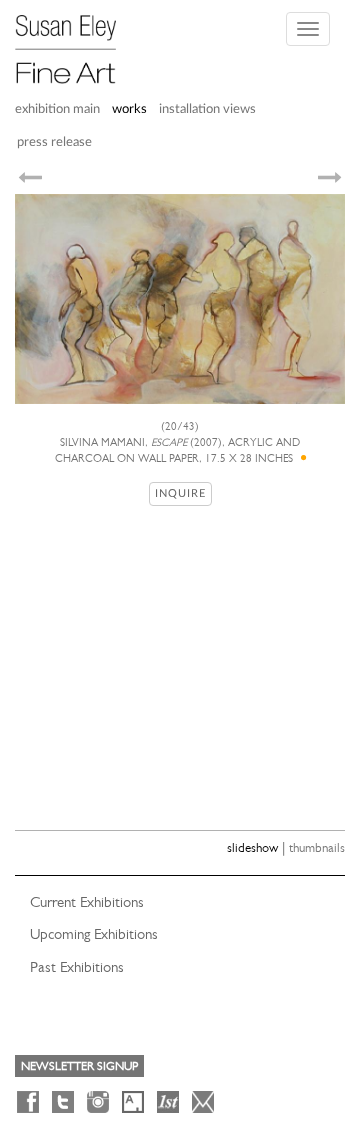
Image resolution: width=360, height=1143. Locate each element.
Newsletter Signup (79, 1066)
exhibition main (57, 109)
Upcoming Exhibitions (94, 934)
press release (54, 142)
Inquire (180, 493)
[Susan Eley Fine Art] (75, 42)
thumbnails (317, 847)
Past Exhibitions (77, 967)
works (129, 109)
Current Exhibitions (87, 902)
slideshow (252, 847)
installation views (207, 109)
